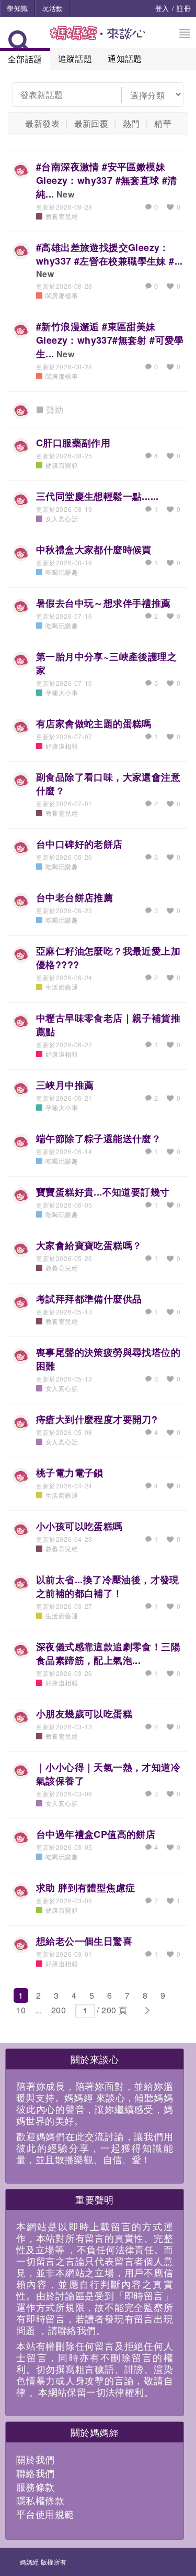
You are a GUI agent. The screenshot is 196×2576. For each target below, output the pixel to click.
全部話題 (25, 59)
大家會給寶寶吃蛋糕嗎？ (89, 1245)
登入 (162, 8)
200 (59, 2010)
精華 (163, 123)
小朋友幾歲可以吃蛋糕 (84, 1714)
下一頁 (147, 2011)
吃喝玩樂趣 (62, 572)
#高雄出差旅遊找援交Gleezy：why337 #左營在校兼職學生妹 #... (109, 254)
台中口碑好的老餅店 (79, 844)
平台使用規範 (45, 2514)
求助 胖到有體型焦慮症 (85, 1888)
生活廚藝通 (62, 987)
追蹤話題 (75, 58)
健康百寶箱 (62, 465)
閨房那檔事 (62, 295)
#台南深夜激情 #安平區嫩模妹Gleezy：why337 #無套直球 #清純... (107, 180)
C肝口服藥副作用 (73, 443)
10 (21, 2010)
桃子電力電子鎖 (70, 1473)
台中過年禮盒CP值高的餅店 (96, 1834)
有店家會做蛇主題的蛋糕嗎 (94, 724)
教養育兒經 (62, 216)
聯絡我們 (36, 2473)
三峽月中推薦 (65, 1085)
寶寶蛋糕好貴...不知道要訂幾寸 (103, 1192)
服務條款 (36, 2486)
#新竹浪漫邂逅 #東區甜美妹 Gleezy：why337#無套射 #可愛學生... (110, 340)
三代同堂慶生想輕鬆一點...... (97, 496)
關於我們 (36, 2459)
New (65, 194)
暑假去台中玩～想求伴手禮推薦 (103, 603)
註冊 (184, 8)
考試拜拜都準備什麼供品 (89, 1299)
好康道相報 (62, 746)
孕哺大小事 (62, 692)
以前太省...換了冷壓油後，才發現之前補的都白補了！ (108, 1586)
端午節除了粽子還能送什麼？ (99, 1138)
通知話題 (125, 58)
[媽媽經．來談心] (98, 39)
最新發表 (42, 123)
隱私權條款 (40, 2500)
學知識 (17, 8)
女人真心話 (62, 518)
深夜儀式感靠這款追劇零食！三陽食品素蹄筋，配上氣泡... (108, 1653)
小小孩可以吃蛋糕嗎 (79, 1526)
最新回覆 (91, 123)
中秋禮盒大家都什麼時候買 (94, 550)
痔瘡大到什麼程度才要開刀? (97, 1419)
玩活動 (52, 8)
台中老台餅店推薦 (74, 897)
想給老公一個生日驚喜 (84, 1941)
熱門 (131, 123)
